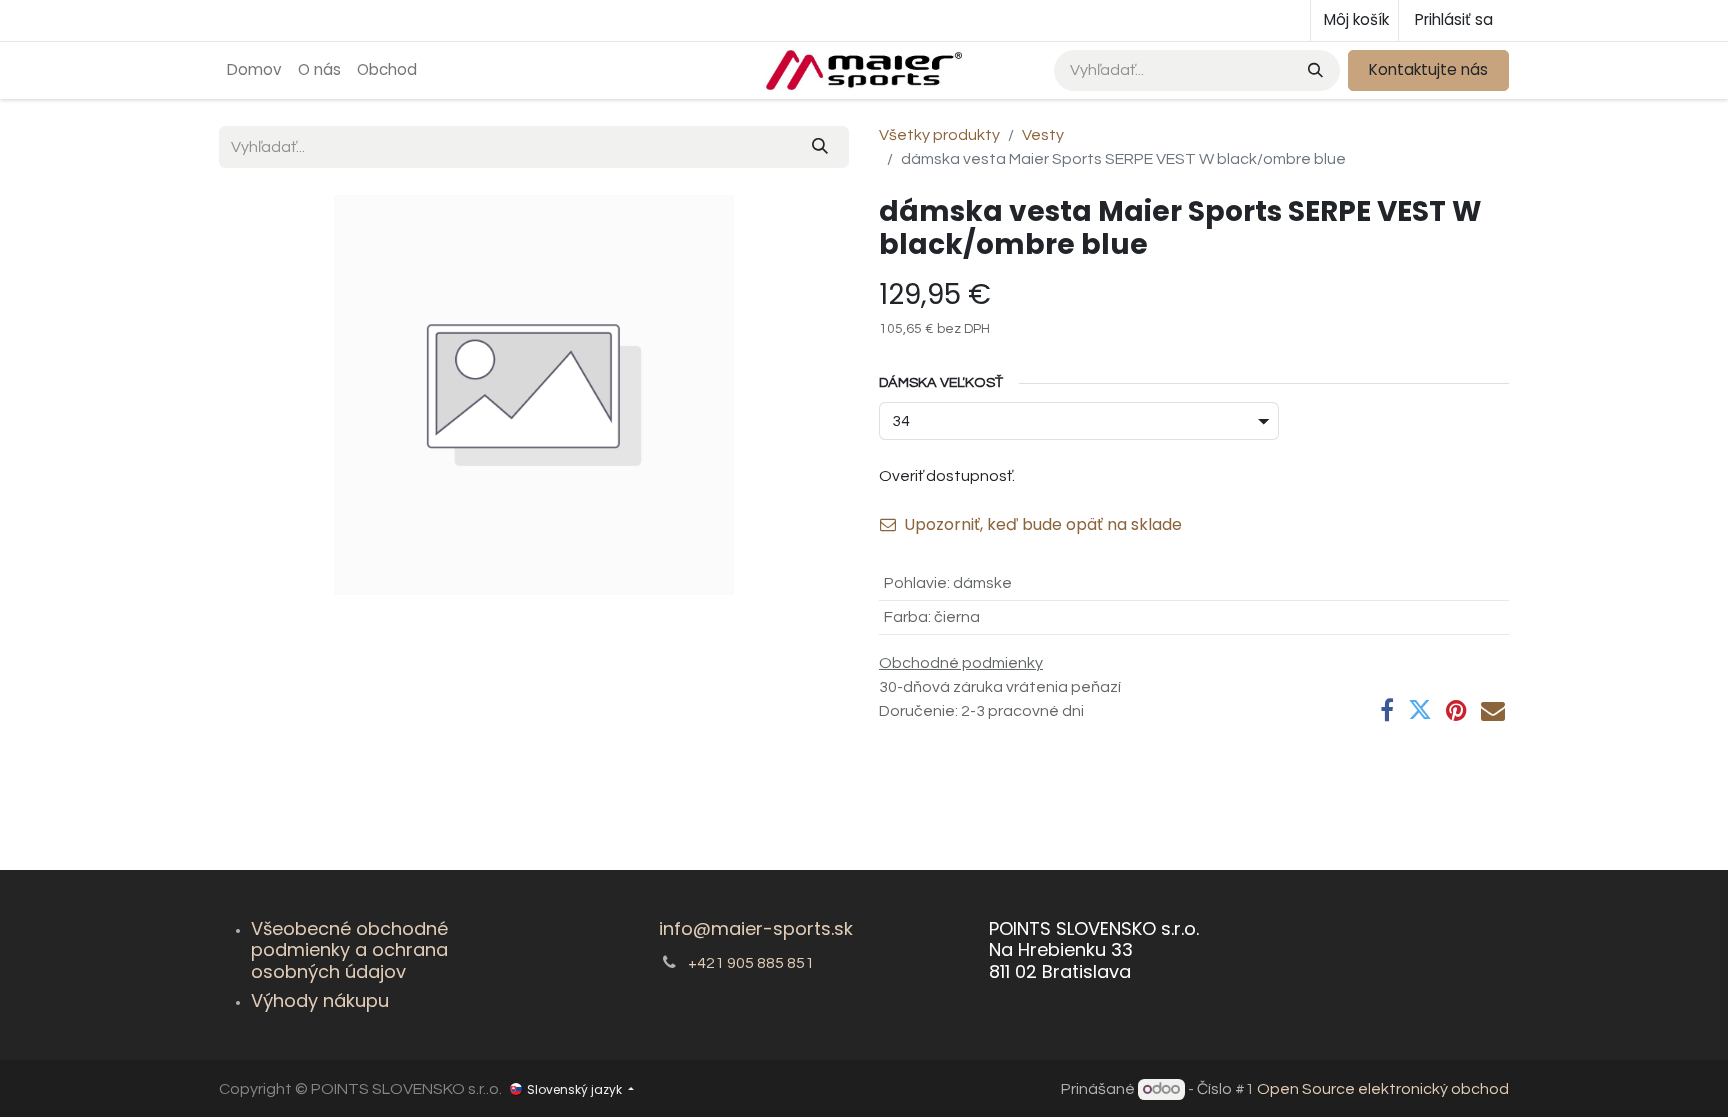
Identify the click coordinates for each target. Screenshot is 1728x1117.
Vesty (1043, 135)
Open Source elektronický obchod (1383, 1089)
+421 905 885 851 (751, 963)
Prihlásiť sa (1454, 19)
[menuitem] (254, 70)
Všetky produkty (939, 135)
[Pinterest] (1456, 710)
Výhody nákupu (320, 1000)
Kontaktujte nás (1428, 69)
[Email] (1493, 710)
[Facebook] (1387, 710)
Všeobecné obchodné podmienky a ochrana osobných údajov (349, 950)
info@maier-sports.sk (756, 928)
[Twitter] (1420, 710)
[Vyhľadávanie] (1313, 70)
